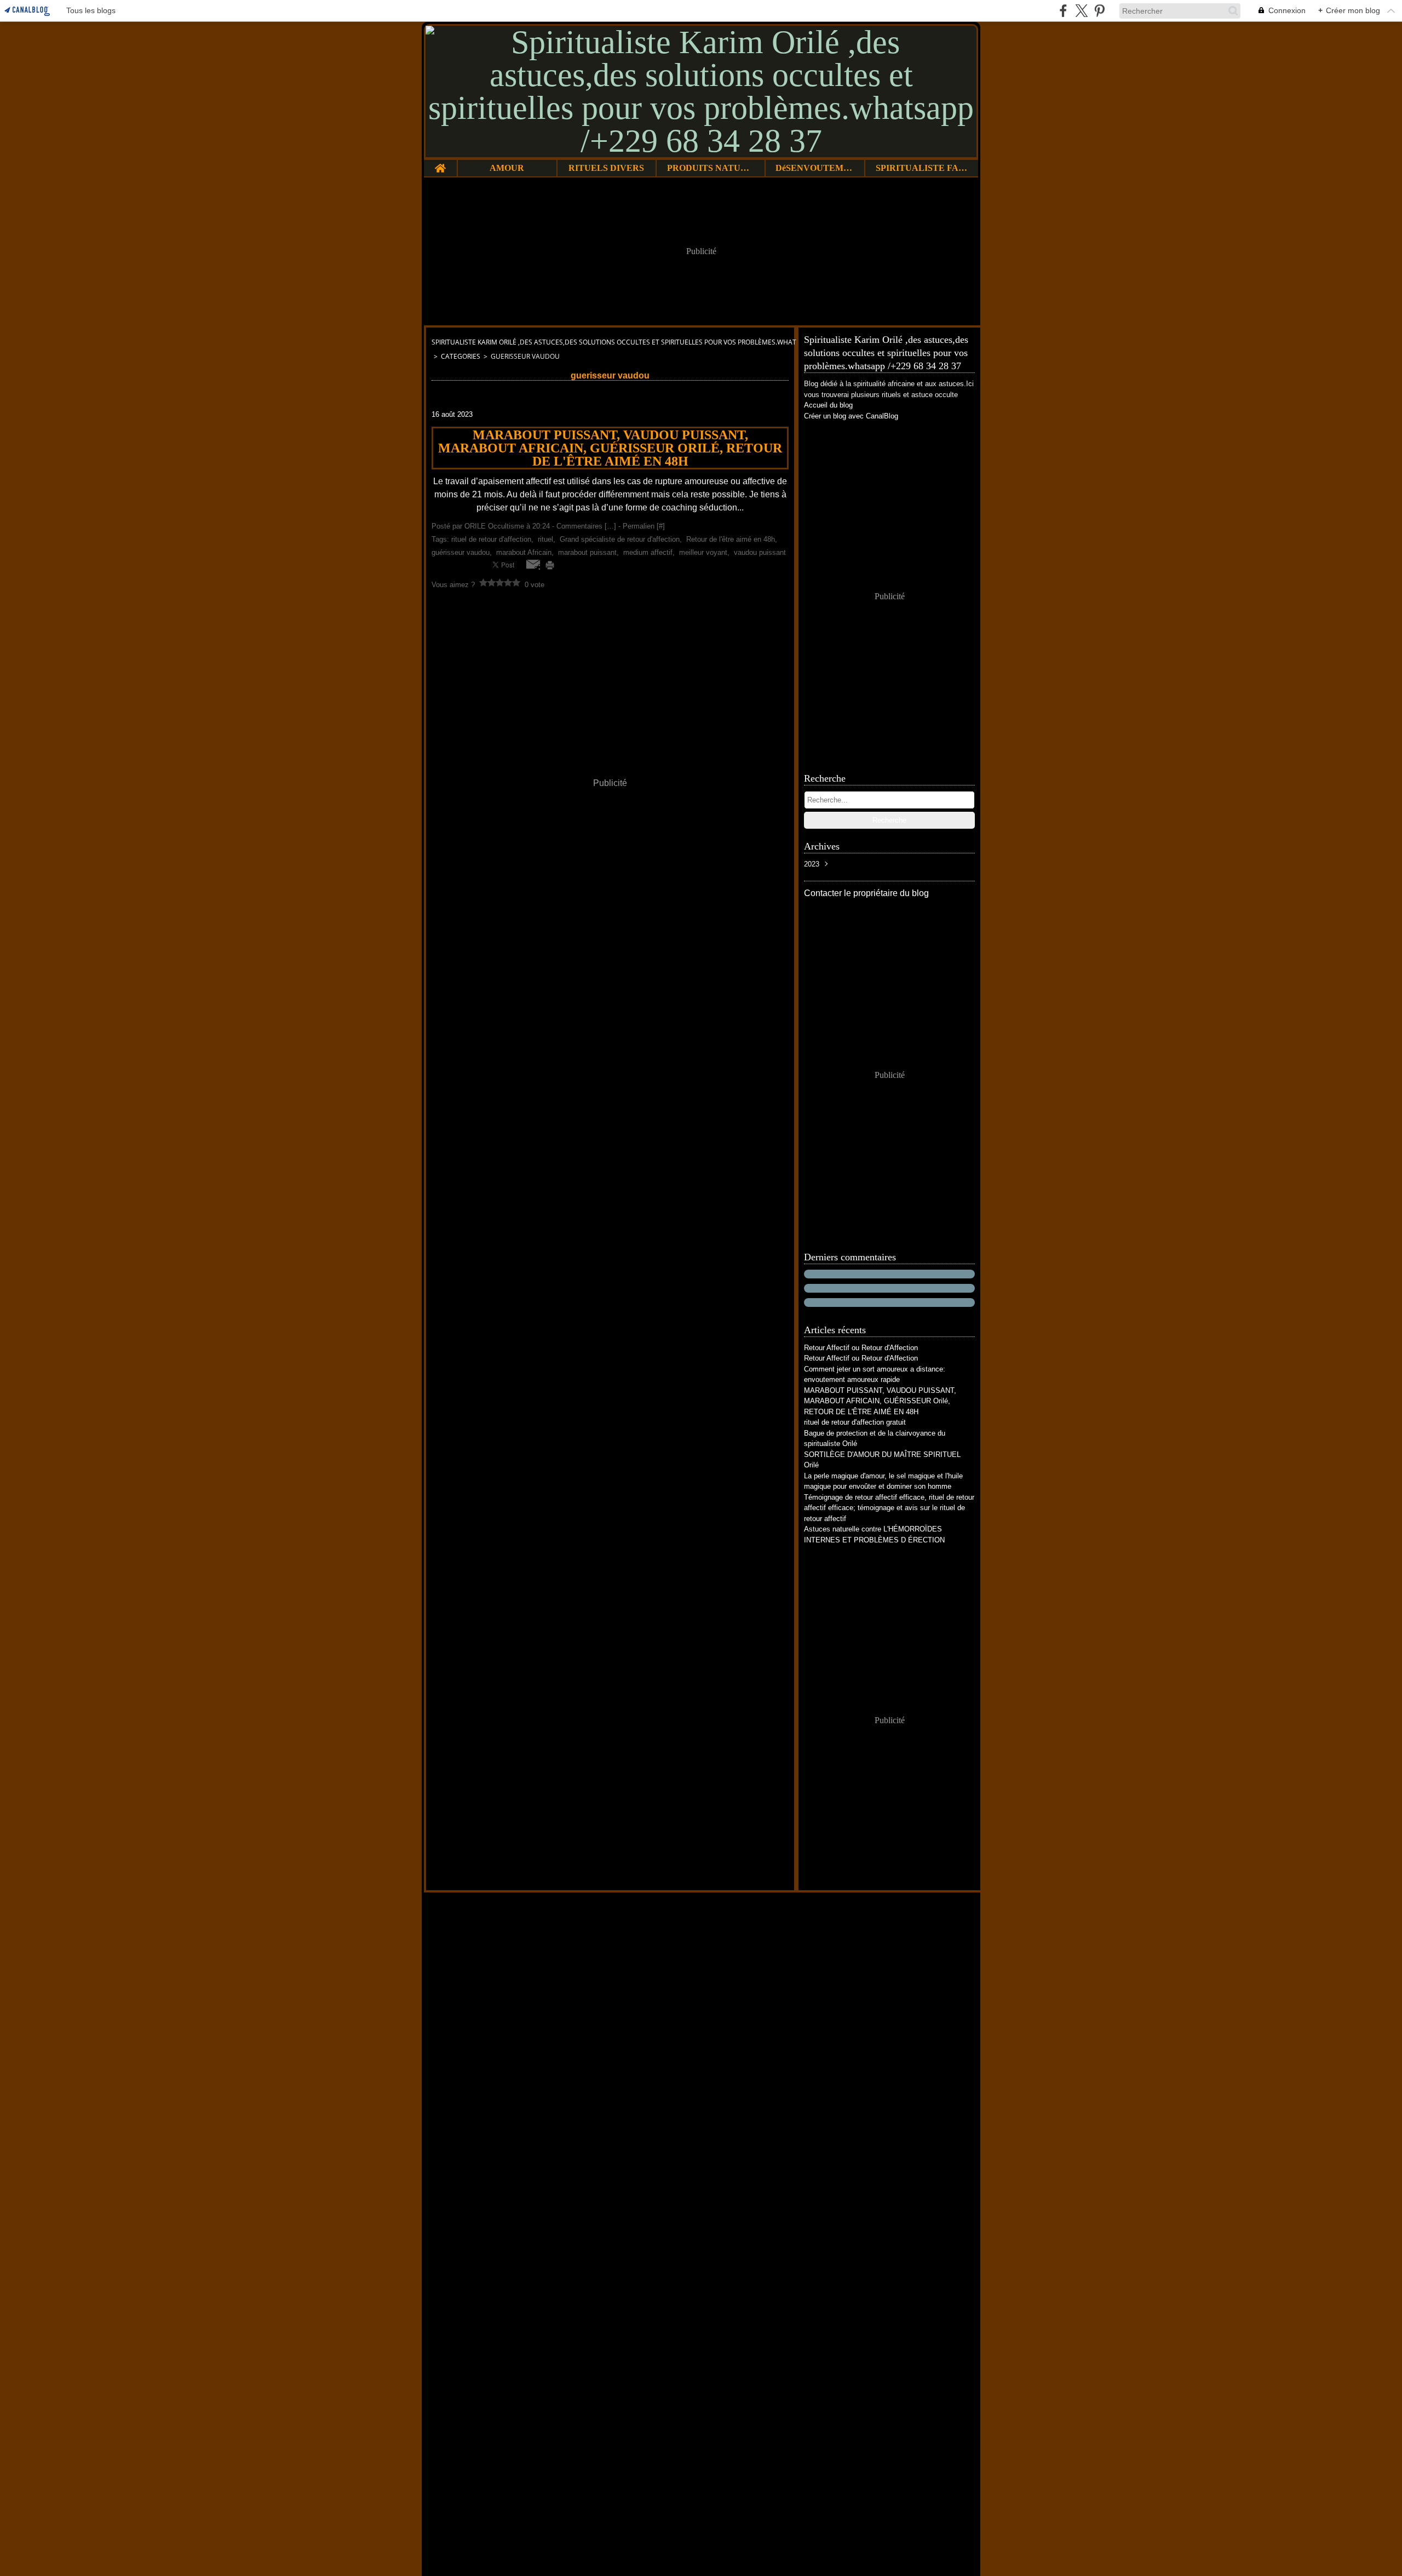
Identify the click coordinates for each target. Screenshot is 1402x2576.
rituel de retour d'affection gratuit (855, 1422)
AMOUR (507, 168)
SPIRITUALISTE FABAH (921, 168)
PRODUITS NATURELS (711, 168)
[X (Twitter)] (1081, 11)
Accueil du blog (828, 405)
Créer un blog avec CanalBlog (851, 416)
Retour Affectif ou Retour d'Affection (861, 1348)
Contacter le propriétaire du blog (866, 893)
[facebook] (1063, 11)
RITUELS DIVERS (606, 168)
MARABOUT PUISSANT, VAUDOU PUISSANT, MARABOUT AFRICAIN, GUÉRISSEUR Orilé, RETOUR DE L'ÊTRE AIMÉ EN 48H (880, 1401)
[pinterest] (1099, 11)
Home (440, 164)
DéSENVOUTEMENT (815, 168)
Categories (461, 356)
